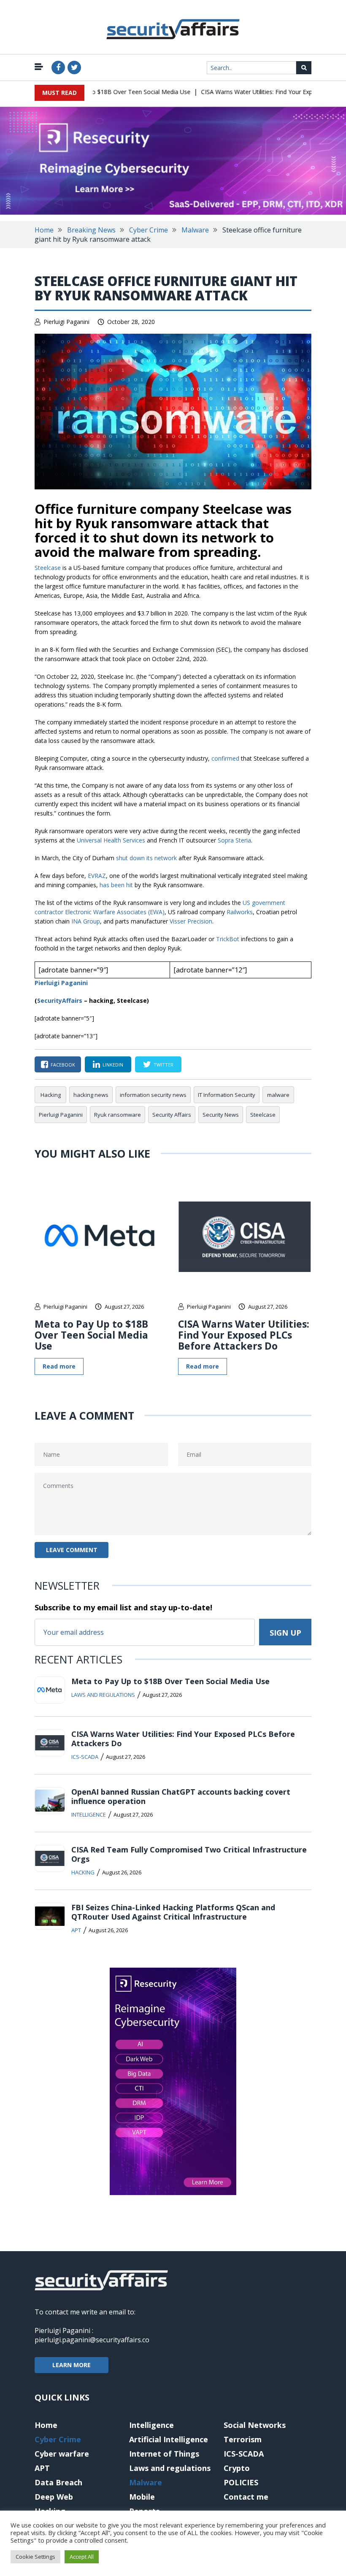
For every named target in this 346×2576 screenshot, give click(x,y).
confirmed (225, 758)
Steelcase (49, 568)
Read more (59, 1366)
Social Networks (255, 2425)
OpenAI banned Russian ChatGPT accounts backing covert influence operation (181, 1796)
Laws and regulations (103, 1695)
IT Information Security (227, 1095)
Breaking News (91, 230)
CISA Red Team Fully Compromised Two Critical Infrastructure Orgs (189, 1854)
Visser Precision (191, 921)
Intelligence (89, 1815)
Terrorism (243, 2439)
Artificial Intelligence (169, 2439)
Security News (221, 1115)
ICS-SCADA (85, 1757)
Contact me (246, 2497)
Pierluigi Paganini (66, 322)
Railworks (240, 912)
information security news (153, 1095)
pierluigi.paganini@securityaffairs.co (92, 2340)
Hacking (51, 1095)
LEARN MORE (72, 2365)
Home (44, 230)
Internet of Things (164, 2454)
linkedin (113, 1065)
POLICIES (241, 2482)
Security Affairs (172, 1115)
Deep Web (54, 2497)
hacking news (91, 1095)
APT (76, 1930)
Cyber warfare (62, 2454)
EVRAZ (97, 876)
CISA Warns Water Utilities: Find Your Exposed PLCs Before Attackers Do (244, 1335)
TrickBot (228, 939)
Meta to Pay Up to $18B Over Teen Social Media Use (99, 92)
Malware (195, 230)
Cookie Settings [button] (35, 2557)
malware (278, 1095)
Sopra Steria (234, 840)
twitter (164, 1065)
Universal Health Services (111, 840)
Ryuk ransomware (118, 1115)
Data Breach (58, 2482)
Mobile (142, 2497)
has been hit (116, 885)
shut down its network (146, 858)
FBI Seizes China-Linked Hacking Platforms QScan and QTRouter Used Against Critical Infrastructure (173, 1912)
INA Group (86, 921)
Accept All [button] (82, 2557)
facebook (63, 1065)
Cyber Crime (149, 230)
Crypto (237, 2468)
